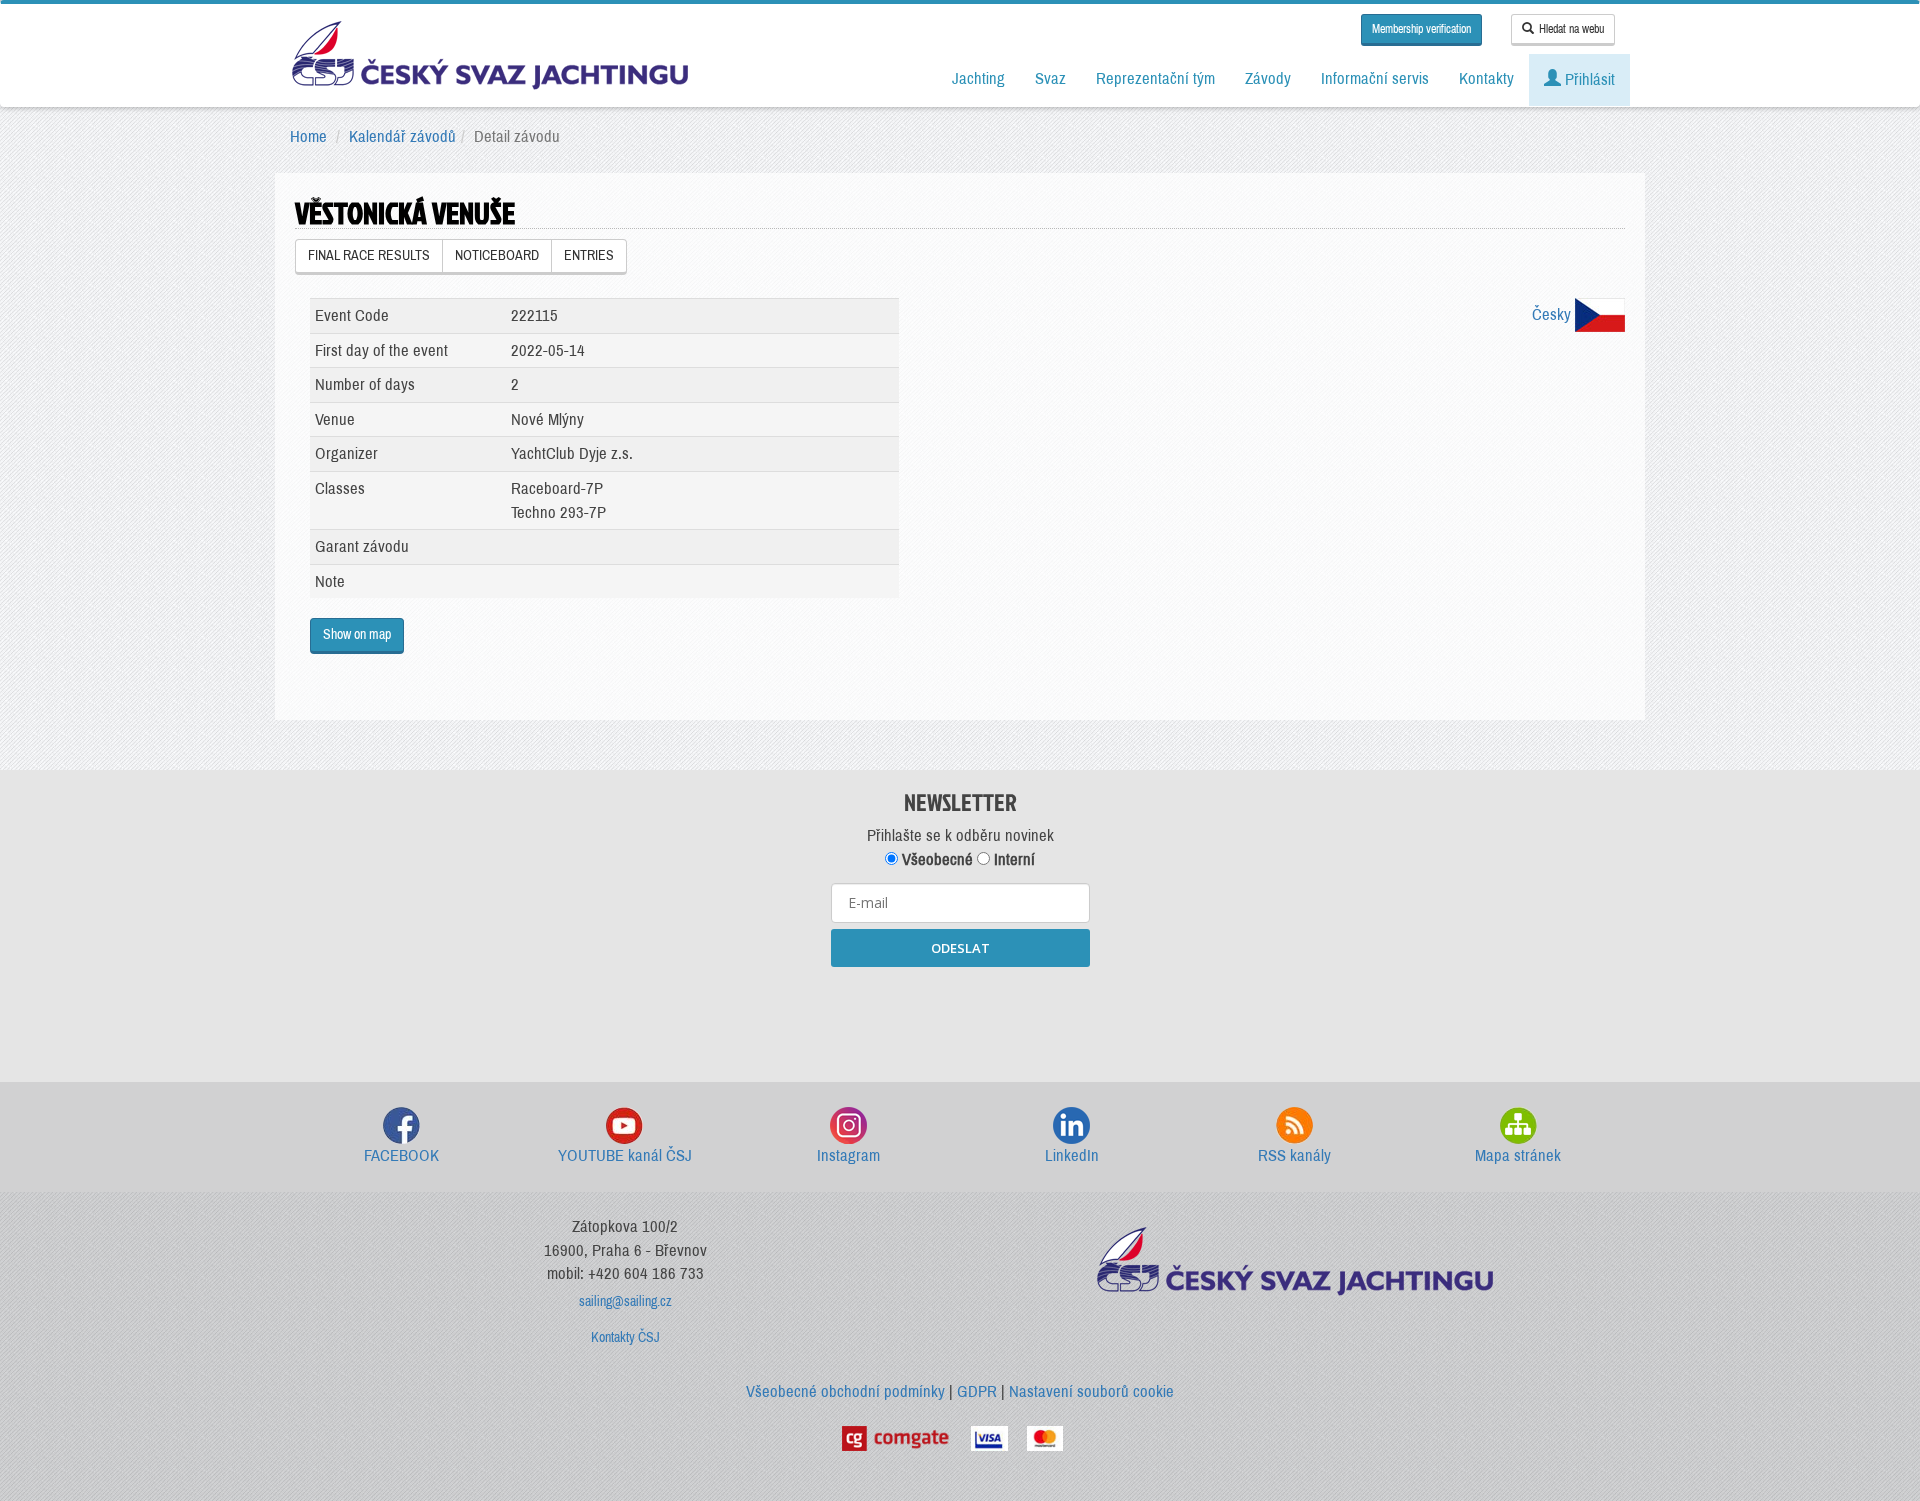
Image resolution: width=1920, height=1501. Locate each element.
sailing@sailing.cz (625, 1301)
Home (308, 136)
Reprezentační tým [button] (1155, 78)
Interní (1012, 859)
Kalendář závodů (402, 136)
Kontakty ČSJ (625, 1337)
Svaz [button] (1050, 78)
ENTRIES (589, 255)
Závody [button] (1268, 78)
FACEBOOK (401, 1155)
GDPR (977, 1391)
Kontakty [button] (1486, 78)
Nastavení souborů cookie (1091, 1391)
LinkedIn (1072, 1155)
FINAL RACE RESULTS (369, 255)
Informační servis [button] (1375, 78)
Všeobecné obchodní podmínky (845, 1391)
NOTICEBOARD (497, 255)
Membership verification (1421, 29)
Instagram (848, 1155)
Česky (1553, 314)
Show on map (357, 634)
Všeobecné (935, 859)
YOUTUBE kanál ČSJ (625, 1155)
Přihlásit (1588, 79)
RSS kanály (1294, 1155)
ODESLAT (960, 948)
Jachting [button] (978, 78)
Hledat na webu (1571, 29)
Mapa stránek (1518, 1155)
